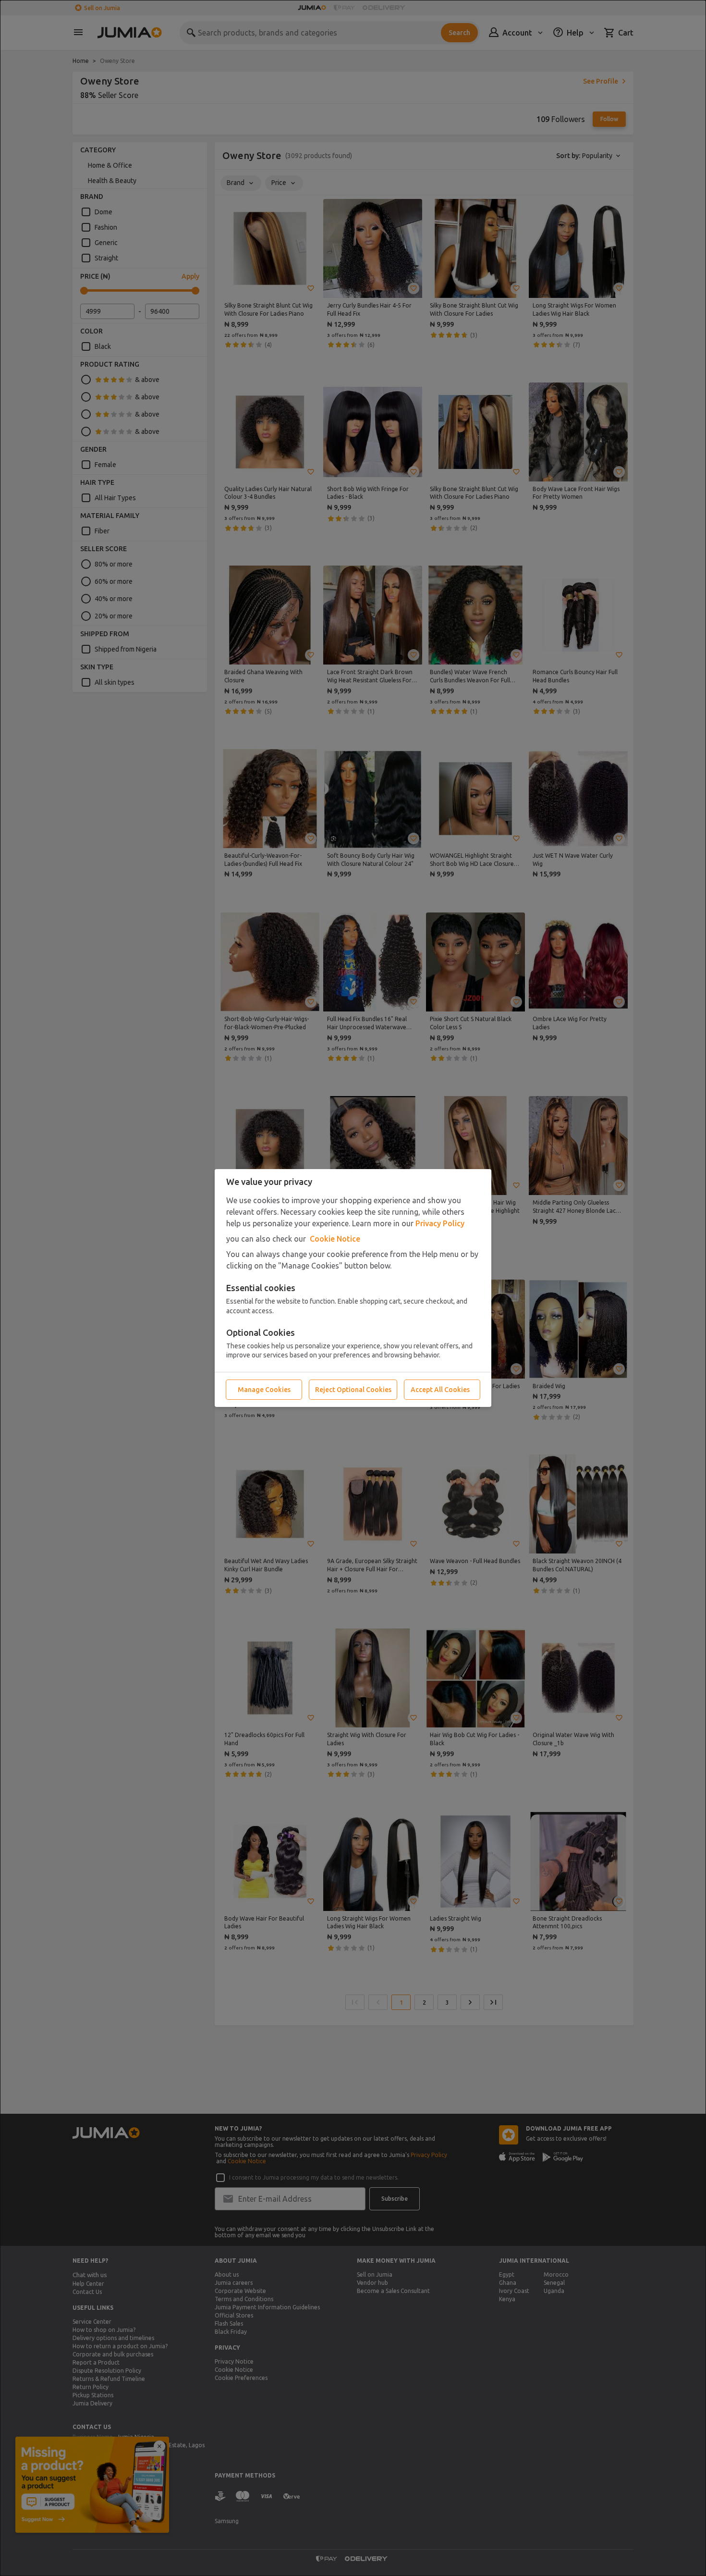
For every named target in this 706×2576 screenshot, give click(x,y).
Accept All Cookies (440, 1390)
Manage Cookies (264, 1390)
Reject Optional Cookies (353, 1390)
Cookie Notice (335, 1239)
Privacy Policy (440, 1223)
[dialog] (353, 1288)
